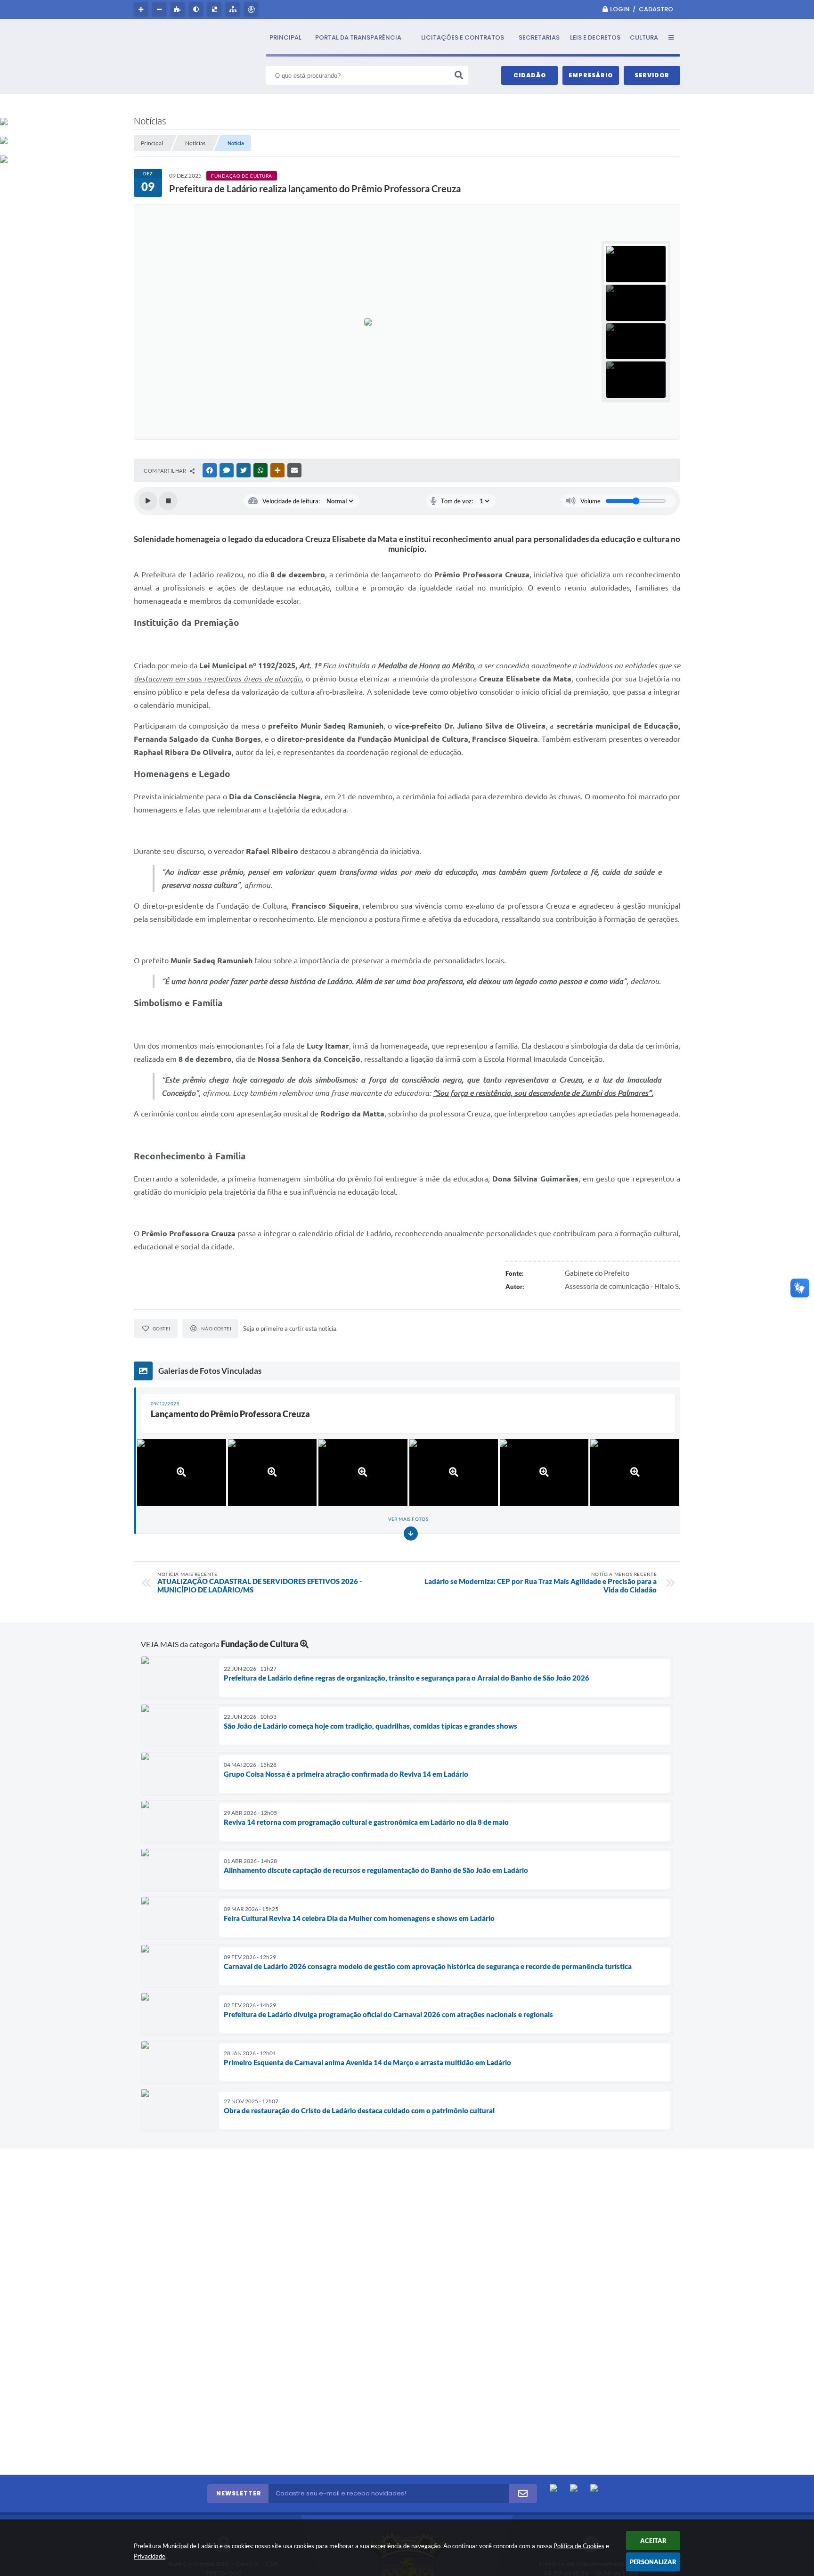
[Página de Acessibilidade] (252, 9)
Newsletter (239, 2493)
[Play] (148, 501)
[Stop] (168, 501)
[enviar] (523, 2494)
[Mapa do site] (234, 9)
